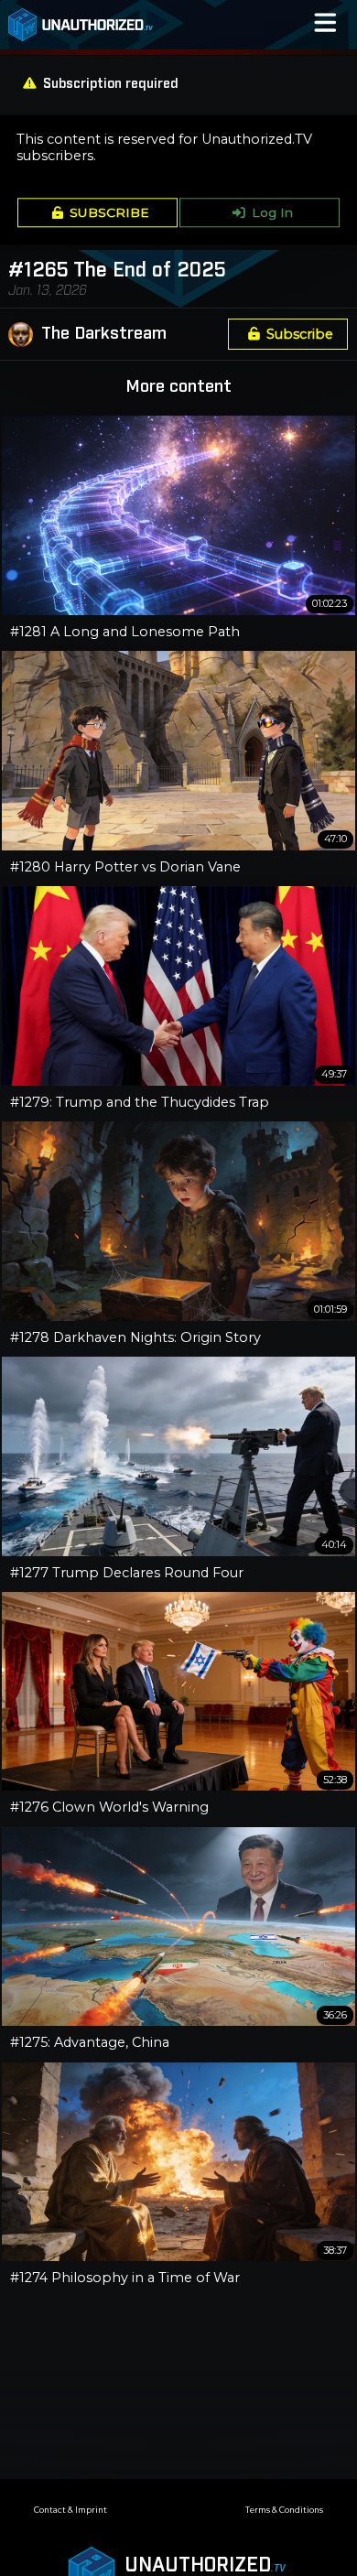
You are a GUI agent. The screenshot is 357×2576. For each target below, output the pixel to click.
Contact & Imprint (70, 2510)
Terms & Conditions (284, 2510)
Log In (272, 212)
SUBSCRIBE (109, 212)
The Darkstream (104, 334)
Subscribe (300, 334)
